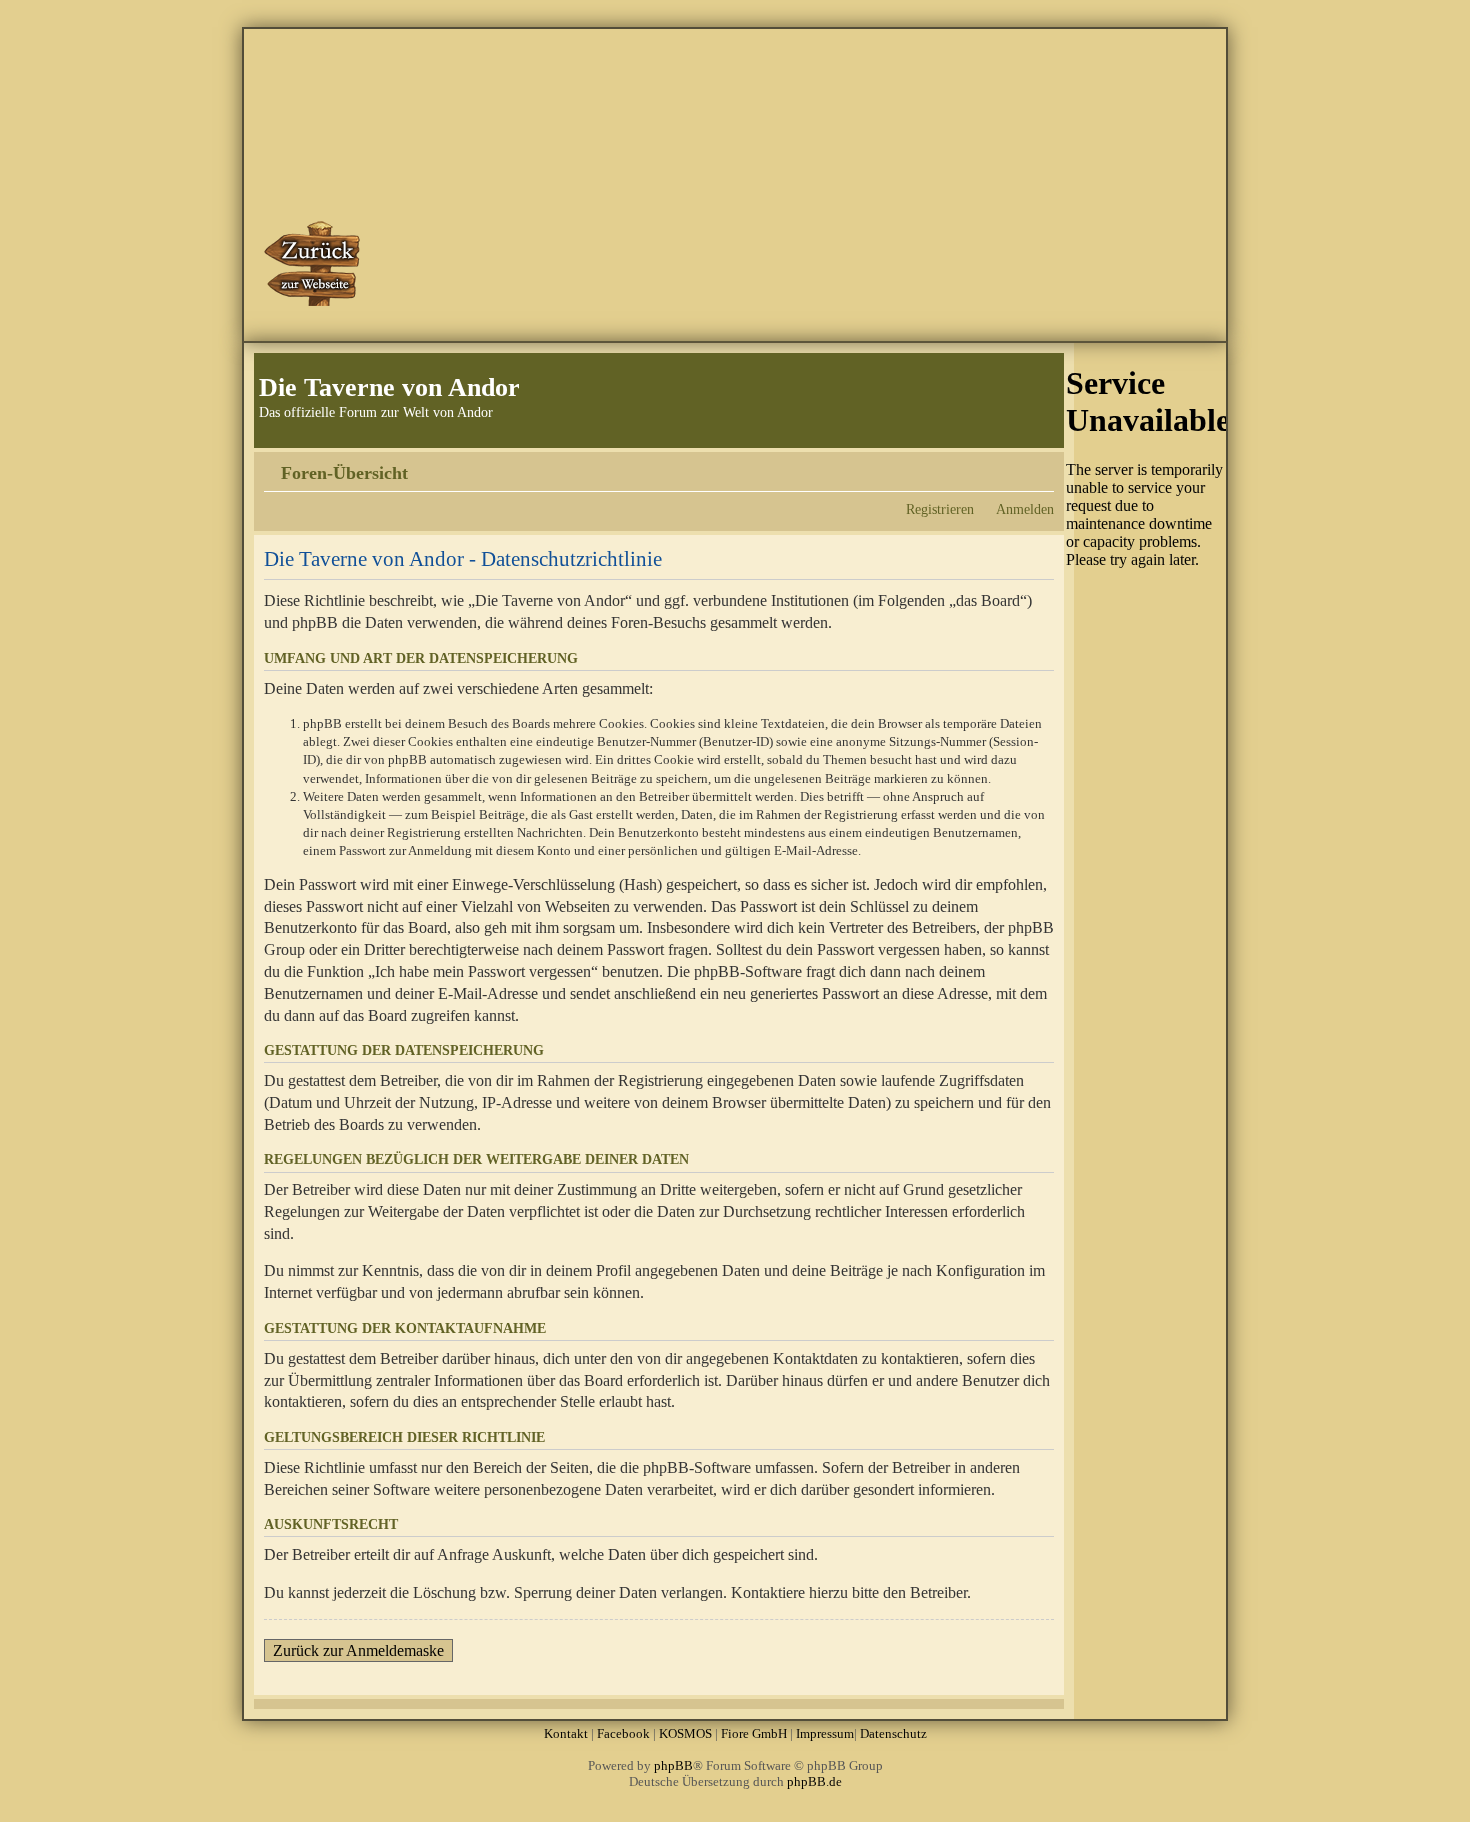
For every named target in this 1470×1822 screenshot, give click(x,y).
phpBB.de (814, 1781)
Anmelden (1025, 509)
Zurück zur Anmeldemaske (358, 1650)
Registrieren (940, 509)
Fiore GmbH (754, 1733)
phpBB (673, 1765)
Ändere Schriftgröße (1039, 466)
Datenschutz (893, 1733)
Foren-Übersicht (344, 473)
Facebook (623, 1733)
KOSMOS (685, 1733)
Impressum (825, 1733)
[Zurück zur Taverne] (314, 263)
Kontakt (566, 1733)
